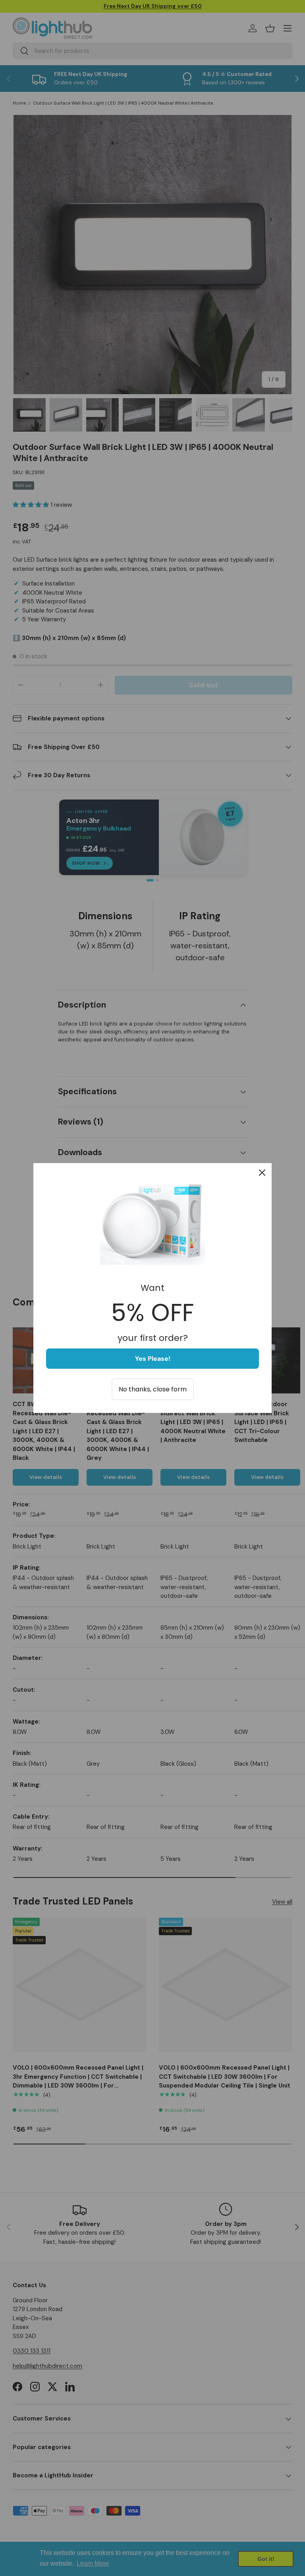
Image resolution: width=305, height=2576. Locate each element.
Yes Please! (153, 1359)
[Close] (262, 1173)
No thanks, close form (153, 1389)
